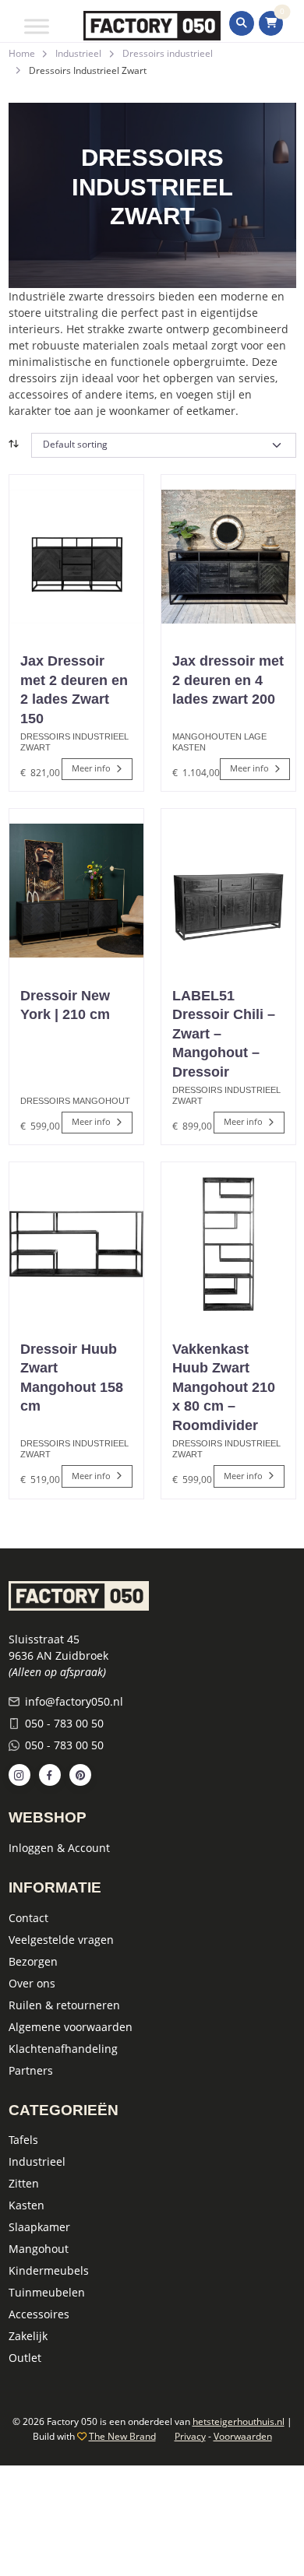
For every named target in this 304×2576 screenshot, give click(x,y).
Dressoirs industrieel (168, 53)
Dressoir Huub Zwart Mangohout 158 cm (72, 1378)
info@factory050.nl (74, 1701)
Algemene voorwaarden (71, 2027)
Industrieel (78, 53)
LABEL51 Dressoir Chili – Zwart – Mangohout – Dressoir (224, 1034)
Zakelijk (28, 2336)
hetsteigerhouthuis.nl (239, 2421)
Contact (28, 1918)
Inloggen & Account (59, 1848)
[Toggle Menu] (37, 26)
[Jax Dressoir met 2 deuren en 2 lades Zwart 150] (76, 557)
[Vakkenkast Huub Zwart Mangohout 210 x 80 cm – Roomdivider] (228, 1244)
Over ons (32, 1983)
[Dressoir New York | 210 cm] (76, 891)
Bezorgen (33, 1961)
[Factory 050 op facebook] (50, 1775)
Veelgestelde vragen (61, 1940)
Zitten (24, 2183)
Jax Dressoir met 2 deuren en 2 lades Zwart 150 (74, 690)
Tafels (23, 2140)
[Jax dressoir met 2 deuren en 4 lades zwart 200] (228, 557)
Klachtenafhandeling (63, 2049)
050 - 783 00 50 (64, 1723)
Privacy (190, 2436)
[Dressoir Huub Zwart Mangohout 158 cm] (76, 1244)
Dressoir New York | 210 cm (65, 1005)
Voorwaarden (243, 2436)
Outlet (25, 2358)
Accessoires (39, 2314)
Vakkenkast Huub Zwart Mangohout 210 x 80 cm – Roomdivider (224, 1387)
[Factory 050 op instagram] (19, 1775)
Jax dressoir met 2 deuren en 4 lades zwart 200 (228, 680)
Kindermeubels (49, 2270)
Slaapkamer (39, 2227)
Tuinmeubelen (47, 2292)
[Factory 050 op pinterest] (80, 1775)
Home (22, 53)
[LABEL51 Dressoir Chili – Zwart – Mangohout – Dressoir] (228, 891)
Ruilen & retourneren (64, 2005)
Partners (31, 2070)
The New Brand (122, 2436)
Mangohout (39, 2249)
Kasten (27, 2205)
